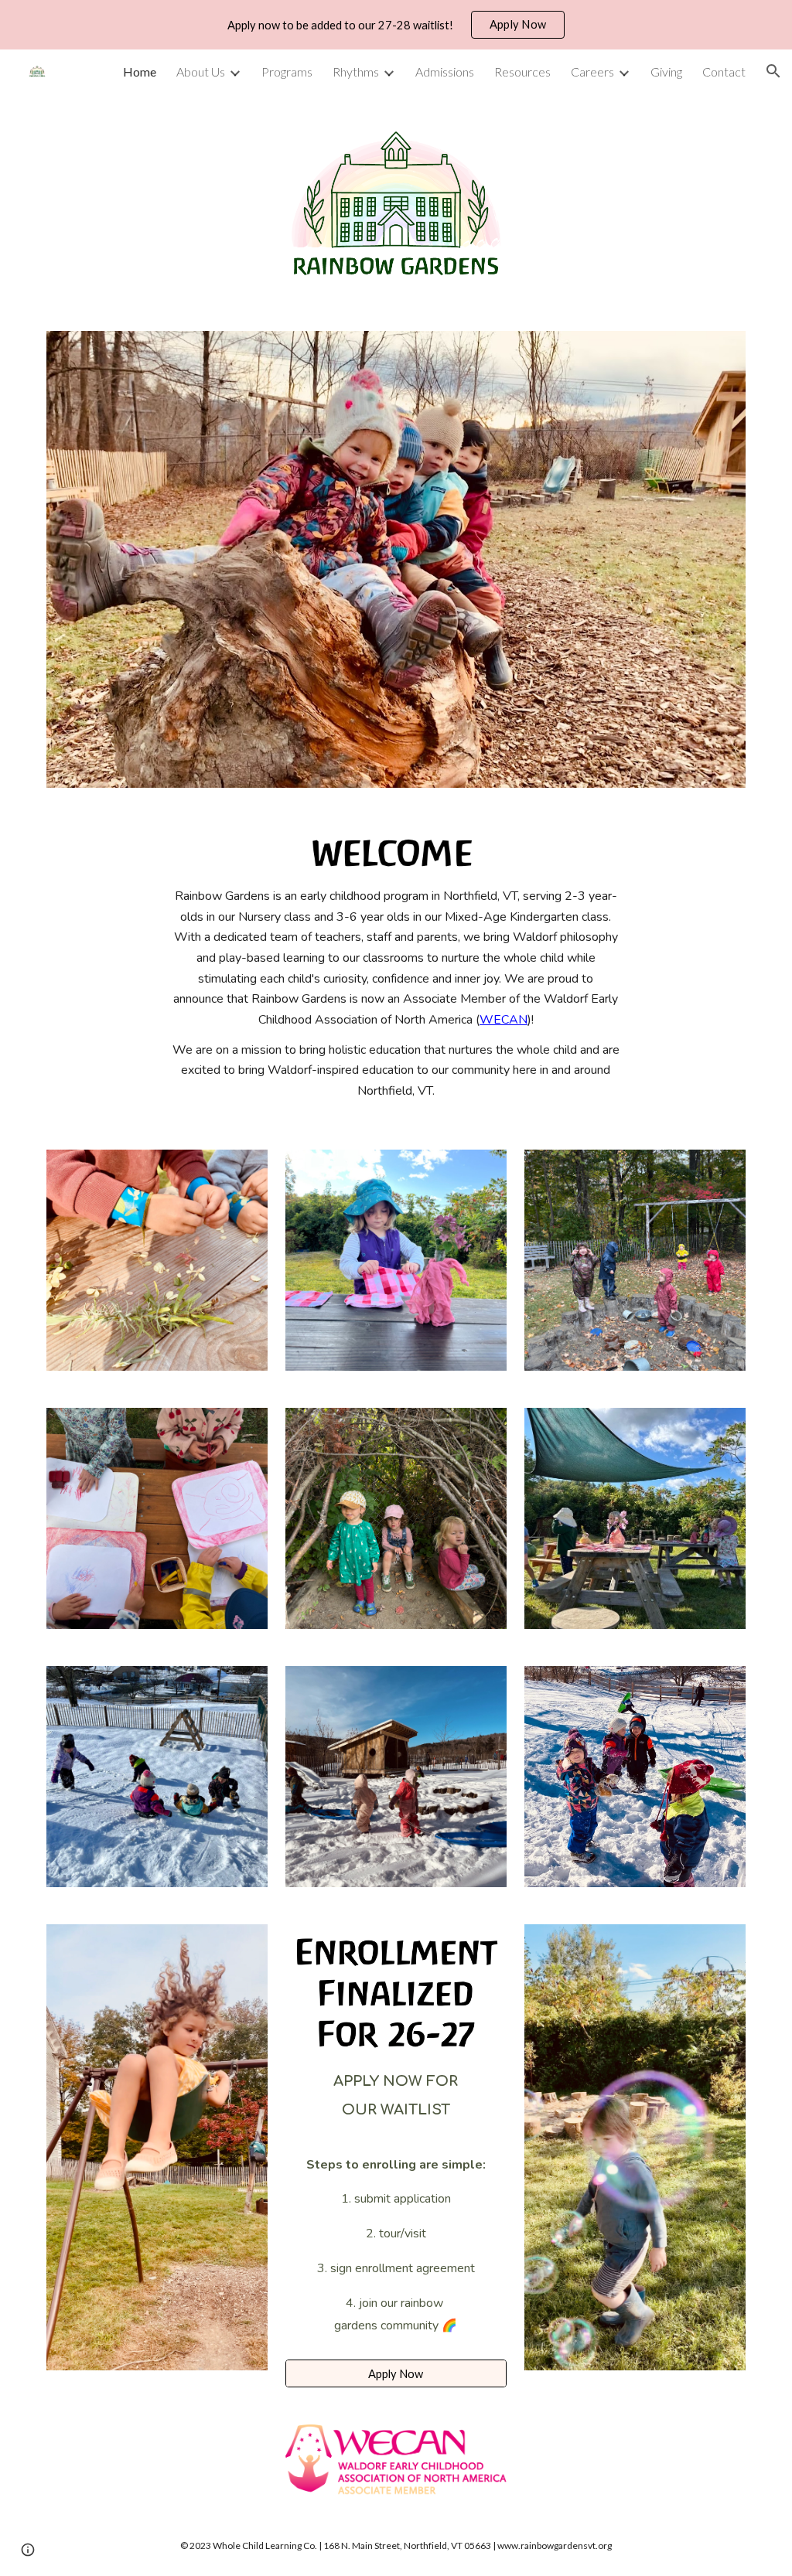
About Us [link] (201, 72)
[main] (396, 994)
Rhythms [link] (356, 72)
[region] (396, 25)
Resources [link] (522, 72)
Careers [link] (592, 72)
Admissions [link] (445, 72)
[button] (773, 71)
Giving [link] (666, 72)
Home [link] (140, 72)
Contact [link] (724, 72)
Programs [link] (287, 72)
